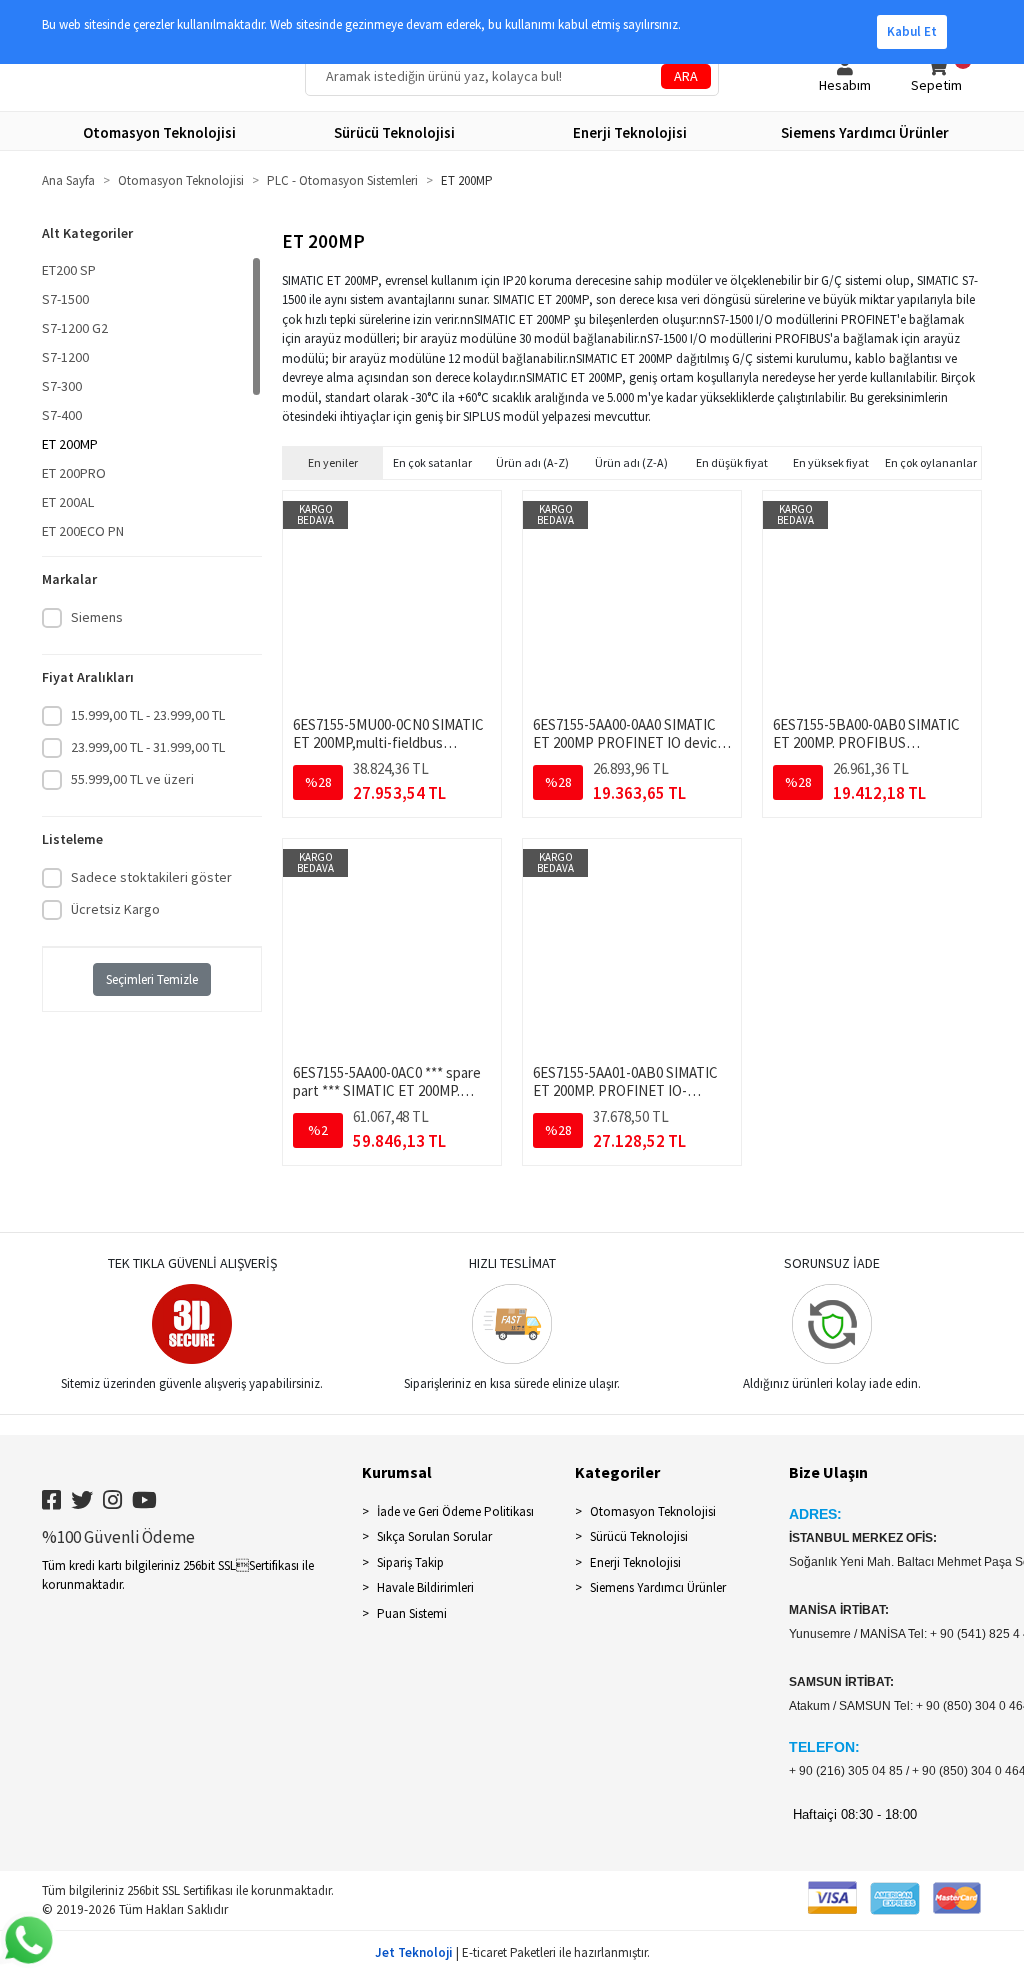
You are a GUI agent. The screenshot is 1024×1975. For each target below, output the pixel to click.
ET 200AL (68, 502)
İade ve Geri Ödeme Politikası (455, 1511)
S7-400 (62, 415)
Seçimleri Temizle (152, 979)
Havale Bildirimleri (425, 1587)
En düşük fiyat (732, 462)
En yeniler (333, 462)
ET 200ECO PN (83, 531)
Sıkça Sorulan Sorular (434, 1536)
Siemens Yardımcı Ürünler (658, 1587)
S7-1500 (65, 299)
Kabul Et (912, 31)
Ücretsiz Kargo (115, 909)
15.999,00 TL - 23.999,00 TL (148, 715)
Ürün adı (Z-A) (631, 462)
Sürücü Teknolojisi (639, 1536)
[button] (845, 76)
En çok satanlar (432, 462)
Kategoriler (617, 1472)
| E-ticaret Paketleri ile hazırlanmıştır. (512, 1952)
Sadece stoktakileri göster (151, 877)
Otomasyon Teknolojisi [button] (159, 132)
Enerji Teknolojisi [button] (630, 132)
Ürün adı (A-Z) (532, 462)
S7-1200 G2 (75, 328)
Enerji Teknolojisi (635, 1562)
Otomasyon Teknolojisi (653, 1511)
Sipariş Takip (410, 1562)
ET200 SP (69, 270)
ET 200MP (70, 444)
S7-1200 (65, 357)
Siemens (97, 617)
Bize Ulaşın (828, 1472)
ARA (686, 76)
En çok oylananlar (931, 462)
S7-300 (62, 386)
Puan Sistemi (412, 1613)
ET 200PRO (74, 473)
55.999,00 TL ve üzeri (132, 779)
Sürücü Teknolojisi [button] (394, 132)
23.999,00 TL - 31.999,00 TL (148, 747)
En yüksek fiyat (831, 462)
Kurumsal (397, 1472)
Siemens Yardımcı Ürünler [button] (865, 132)
